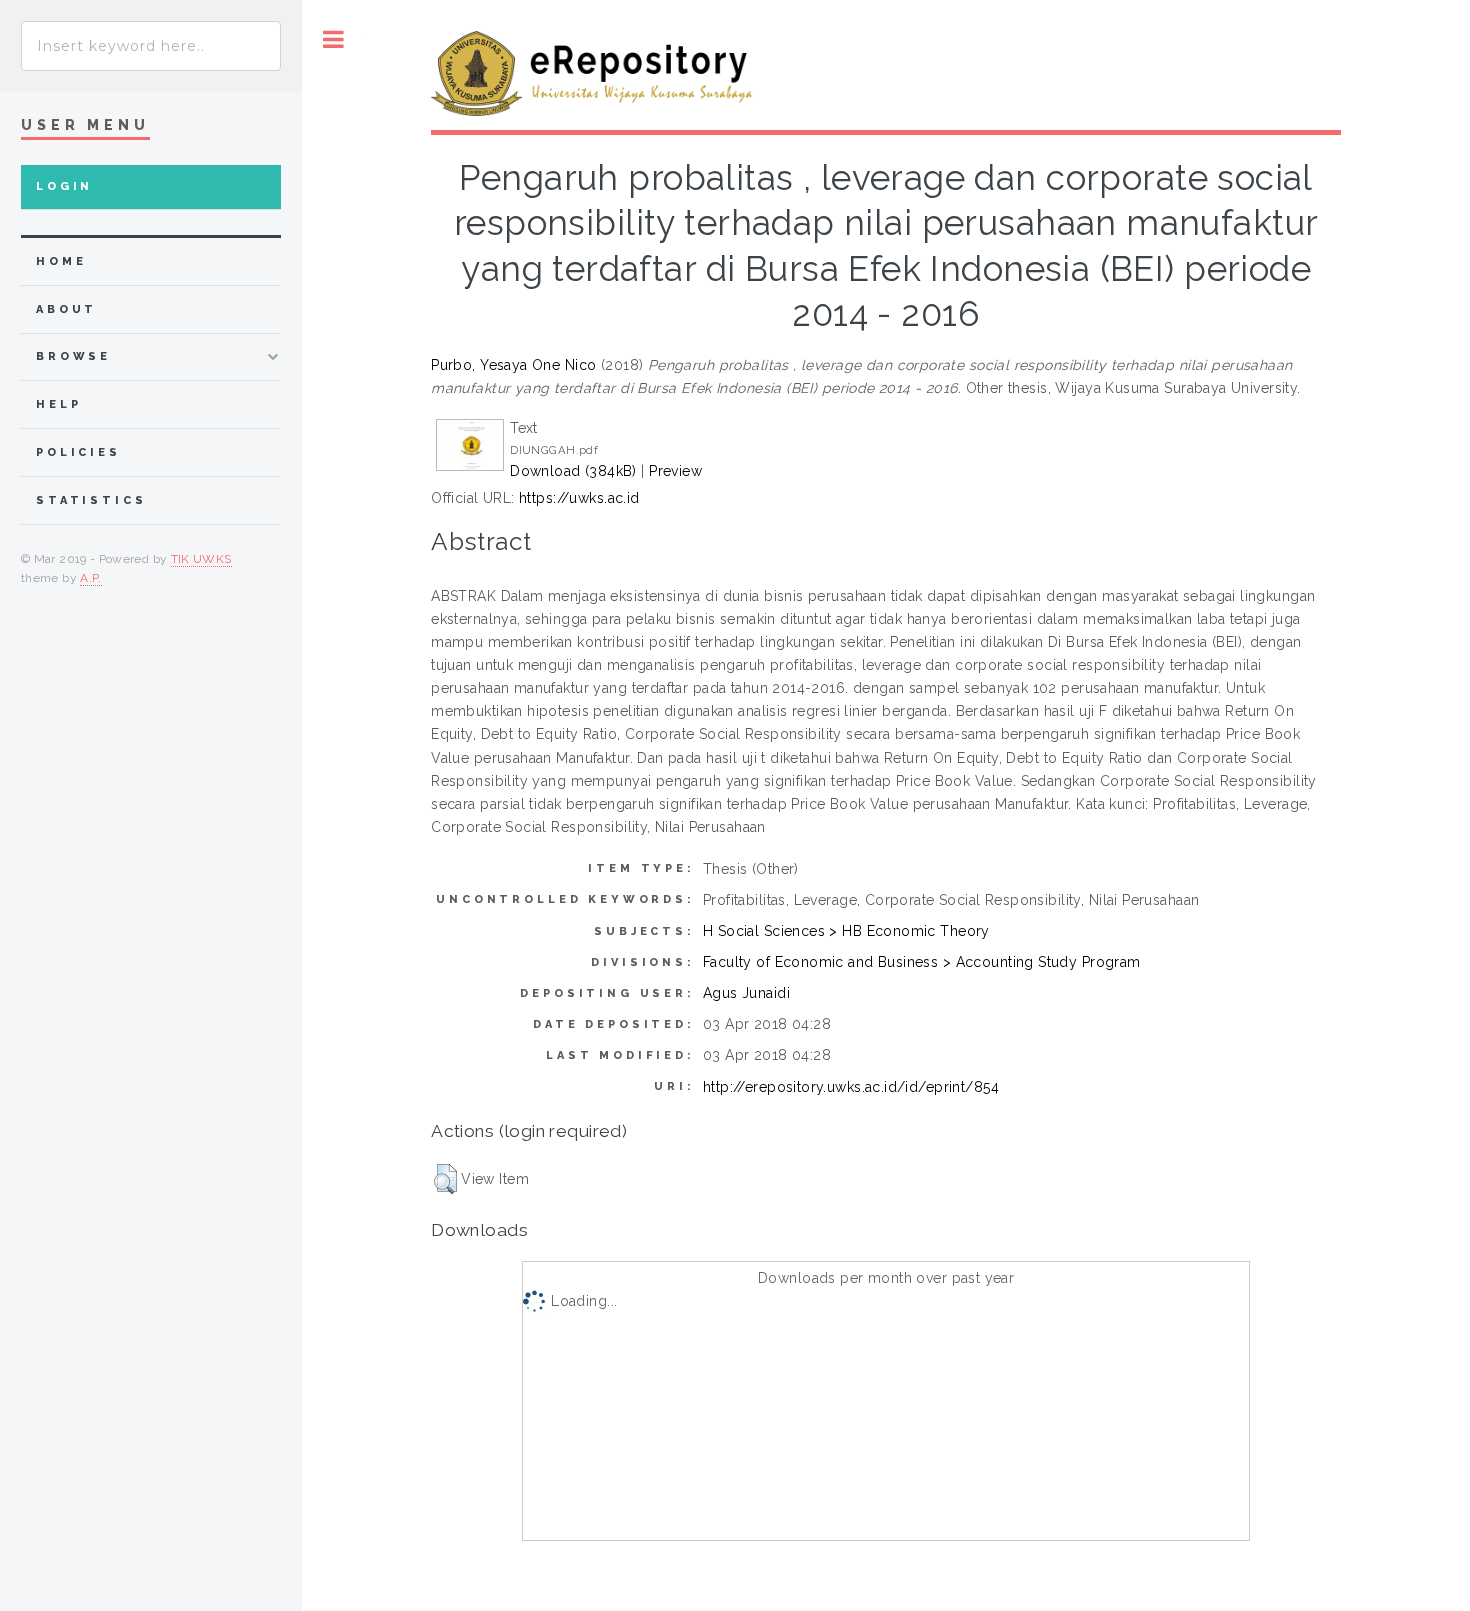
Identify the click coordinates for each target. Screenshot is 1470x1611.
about (66, 309)
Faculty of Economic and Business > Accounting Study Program (922, 962)
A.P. (90, 578)
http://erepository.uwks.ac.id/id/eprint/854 (851, 1087)
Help (58, 404)
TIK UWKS (201, 559)
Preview (675, 471)
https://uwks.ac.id (579, 498)
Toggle (333, 39)
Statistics (91, 500)
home (61, 261)
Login (64, 186)
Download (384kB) (573, 471)
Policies (78, 452)
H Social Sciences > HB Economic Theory (846, 931)
